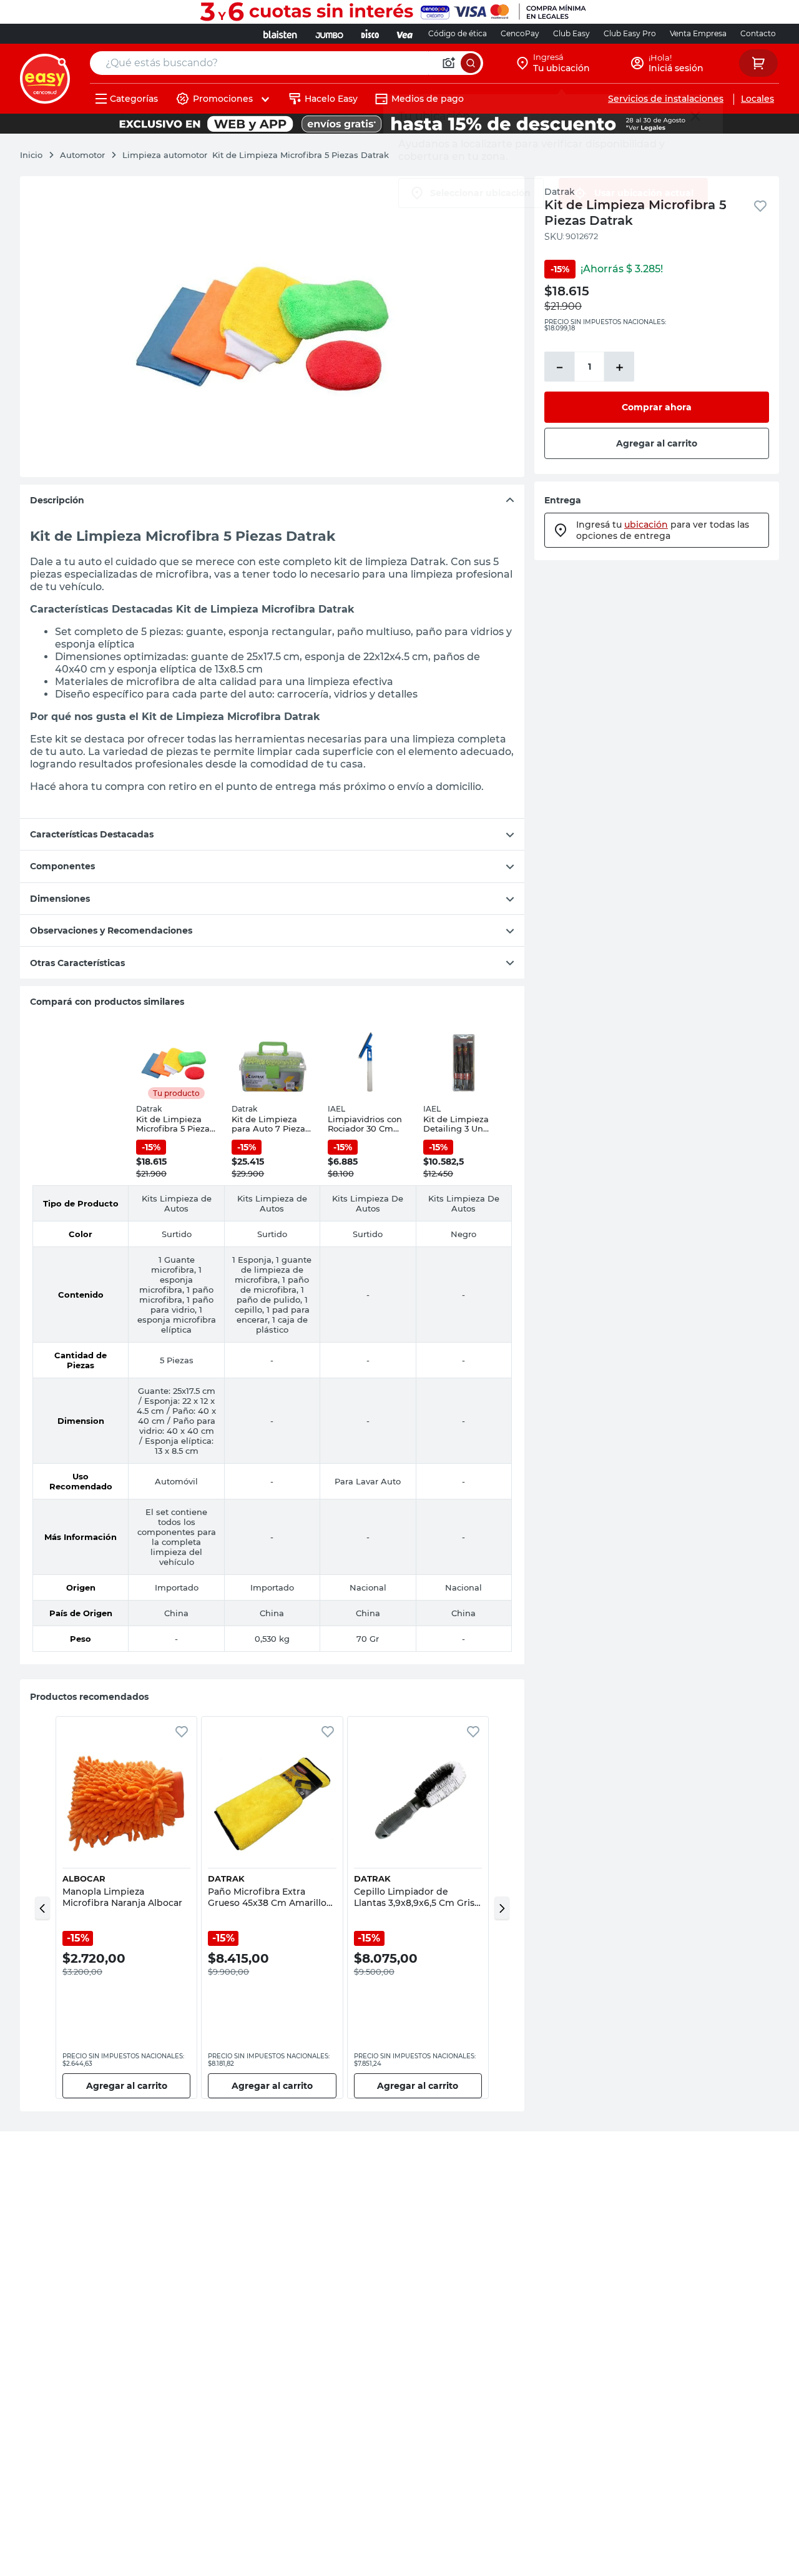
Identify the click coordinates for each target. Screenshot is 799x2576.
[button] (42, 1908)
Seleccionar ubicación (480, 193)
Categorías (134, 99)
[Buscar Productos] (471, 63)
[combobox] (287, 63)
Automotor (82, 155)
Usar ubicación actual (644, 193)
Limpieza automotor (165, 155)
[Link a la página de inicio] (37, 155)
